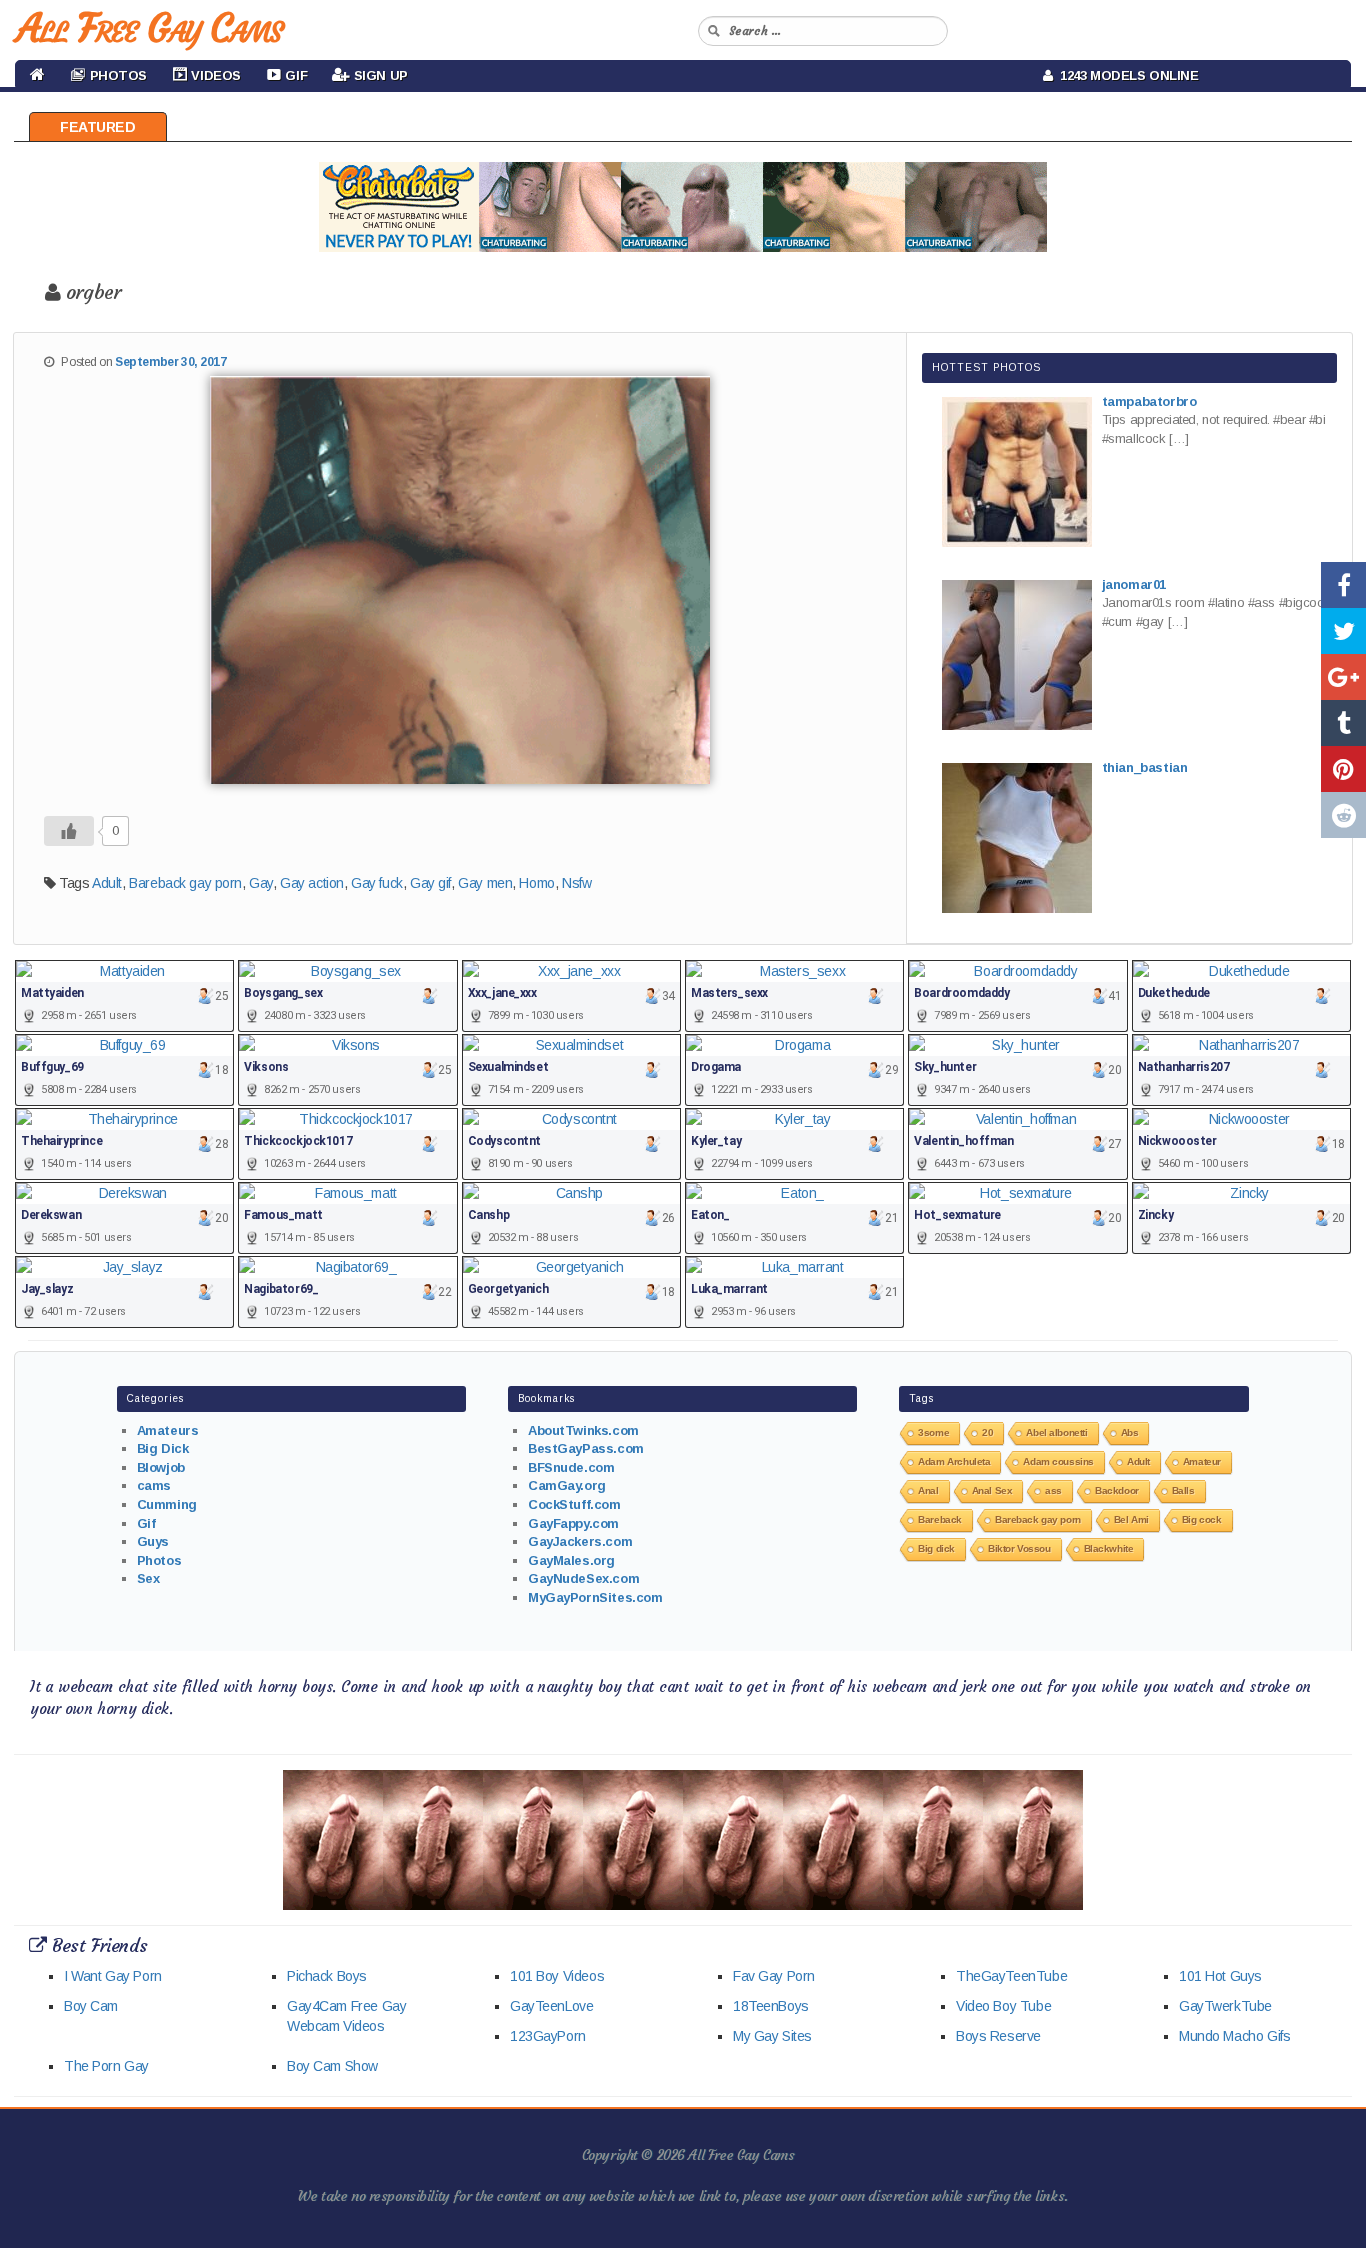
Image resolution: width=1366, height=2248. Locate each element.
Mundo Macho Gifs (1234, 2036)
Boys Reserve (998, 2036)
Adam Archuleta (954, 1461)
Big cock (1202, 1519)
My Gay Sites (772, 2036)
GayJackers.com (580, 1541)
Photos (159, 1560)
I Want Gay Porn (113, 1976)
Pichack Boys (327, 1976)
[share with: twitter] (1343, 631)
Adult (107, 883)
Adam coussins (1058, 1461)
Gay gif (430, 883)
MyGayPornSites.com (595, 1597)
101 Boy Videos (557, 1976)
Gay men (485, 883)
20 (987, 1432)
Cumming (167, 1504)
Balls (1183, 1490)
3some (933, 1432)
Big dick (936, 1548)
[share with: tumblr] (1343, 723)
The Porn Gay (106, 2066)
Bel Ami (1131, 1519)
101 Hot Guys (1220, 1976)
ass (1053, 1490)
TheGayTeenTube (1011, 1976)
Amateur (1202, 1461)
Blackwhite (1109, 1548)
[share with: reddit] (1343, 815)
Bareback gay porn (185, 883)
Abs (1130, 1432)
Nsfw (576, 883)
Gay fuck (377, 883)
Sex (148, 1578)
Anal (928, 1490)
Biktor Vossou (1019, 1548)
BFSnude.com (571, 1467)
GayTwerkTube (1225, 2006)
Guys (153, 1541)
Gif (146, 1523)
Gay (261, 883)
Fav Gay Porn (774, 1976)
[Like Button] (69, 831)
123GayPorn (548, 2036)
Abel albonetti (1056, 1432)
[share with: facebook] (1343, 585)
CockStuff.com (574, 1504)
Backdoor (1117, 1490)
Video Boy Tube (1003, 2006)
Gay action (312, 883)
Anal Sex (992, 1490)
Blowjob (161, 1467)
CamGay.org (567, 1485)
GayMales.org (571, 1560)
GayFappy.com (573, 1523)
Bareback (940, 1519)
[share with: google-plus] (1343, 677)
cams (154, 1485)
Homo (536, 883)
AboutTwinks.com (583, 1430)
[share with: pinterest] (1343, 769)
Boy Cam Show (332, 2066)
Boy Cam (91, 2006)
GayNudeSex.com (583, 1578)
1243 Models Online (1126, 75)
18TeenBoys (771, 2006)
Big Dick (163, 1448)
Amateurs (168, 1430)
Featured (98, 127)
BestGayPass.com (586, 1448)
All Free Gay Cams (149, 28)
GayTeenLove (551, 2006)
